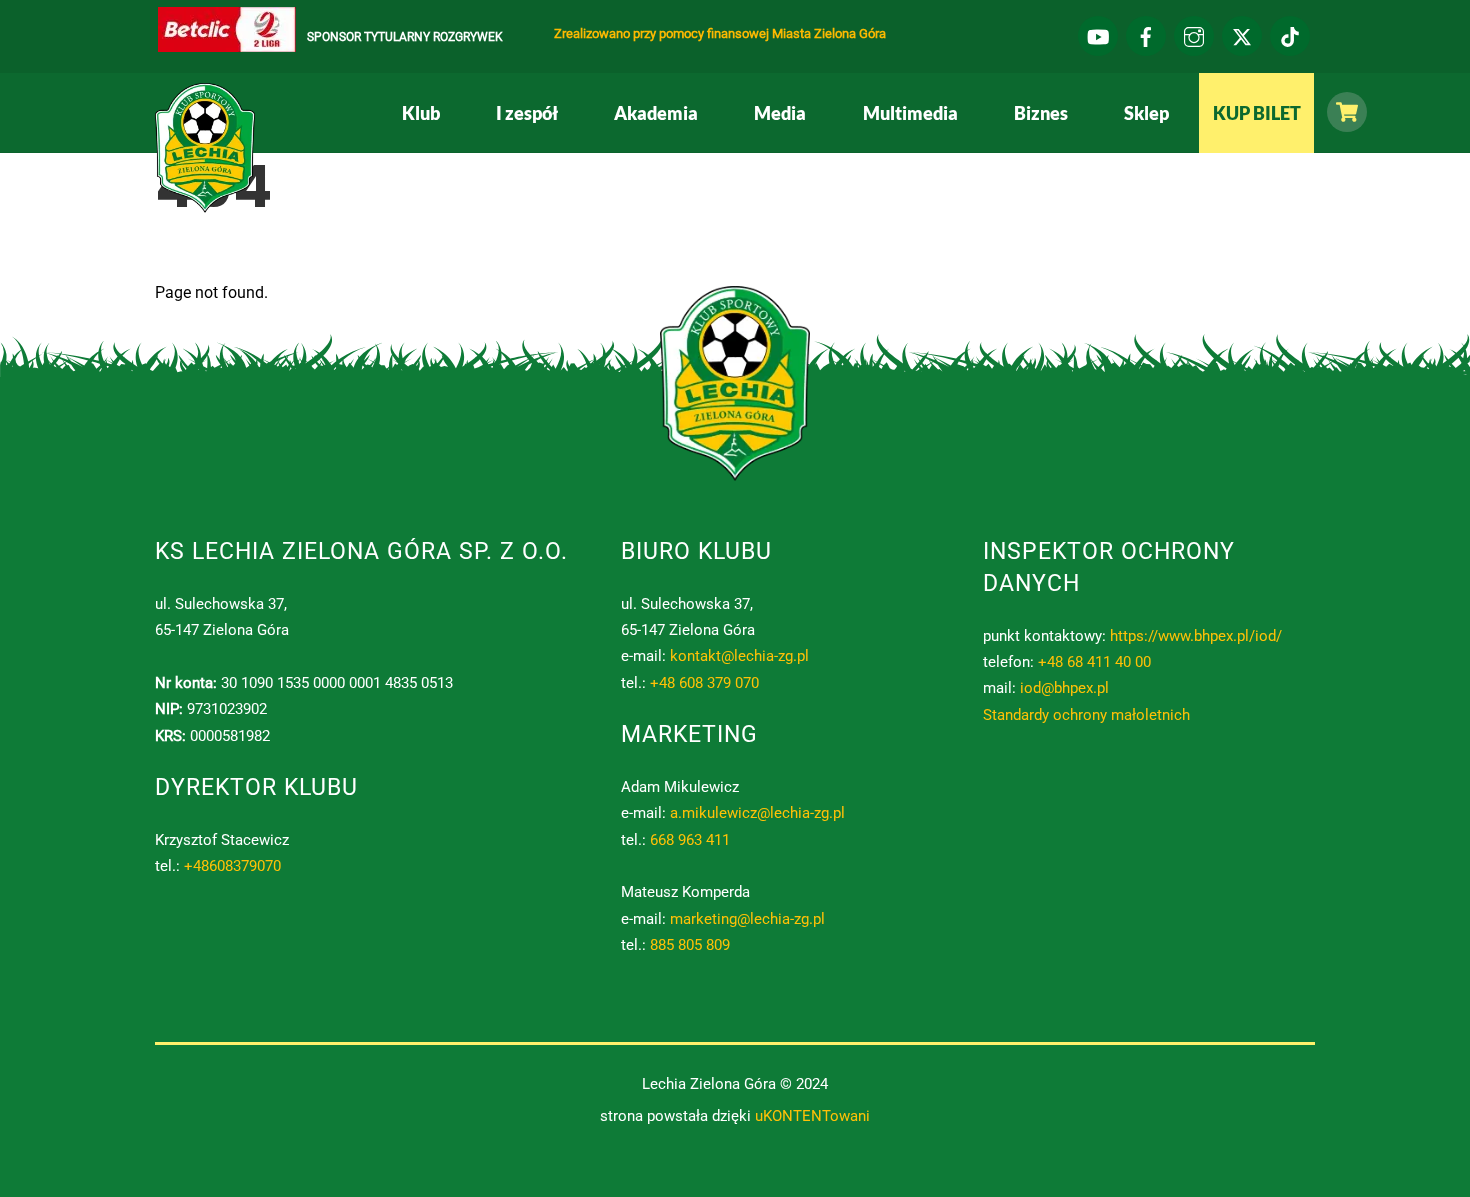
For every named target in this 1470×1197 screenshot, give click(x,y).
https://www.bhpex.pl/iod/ (1196, 636)
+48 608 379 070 (704, 683)
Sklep (1146, 113)
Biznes (1041, 113)
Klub (421, 113)
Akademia (656, 113)
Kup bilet (1257, 113)
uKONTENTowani (812, 1116)
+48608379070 (232, 866)
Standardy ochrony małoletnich (1086, 715)
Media (780, 113)
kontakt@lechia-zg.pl (739, 656)
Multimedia (910, 113)
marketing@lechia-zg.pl (747, 919)
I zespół (527, 113)
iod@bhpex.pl (1064, 688)
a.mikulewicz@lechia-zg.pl (757, 813)
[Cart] (1342, 112)
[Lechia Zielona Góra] (205, 205)
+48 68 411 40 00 (1094, 662)
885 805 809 (690, 945)
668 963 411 (690, 840)
